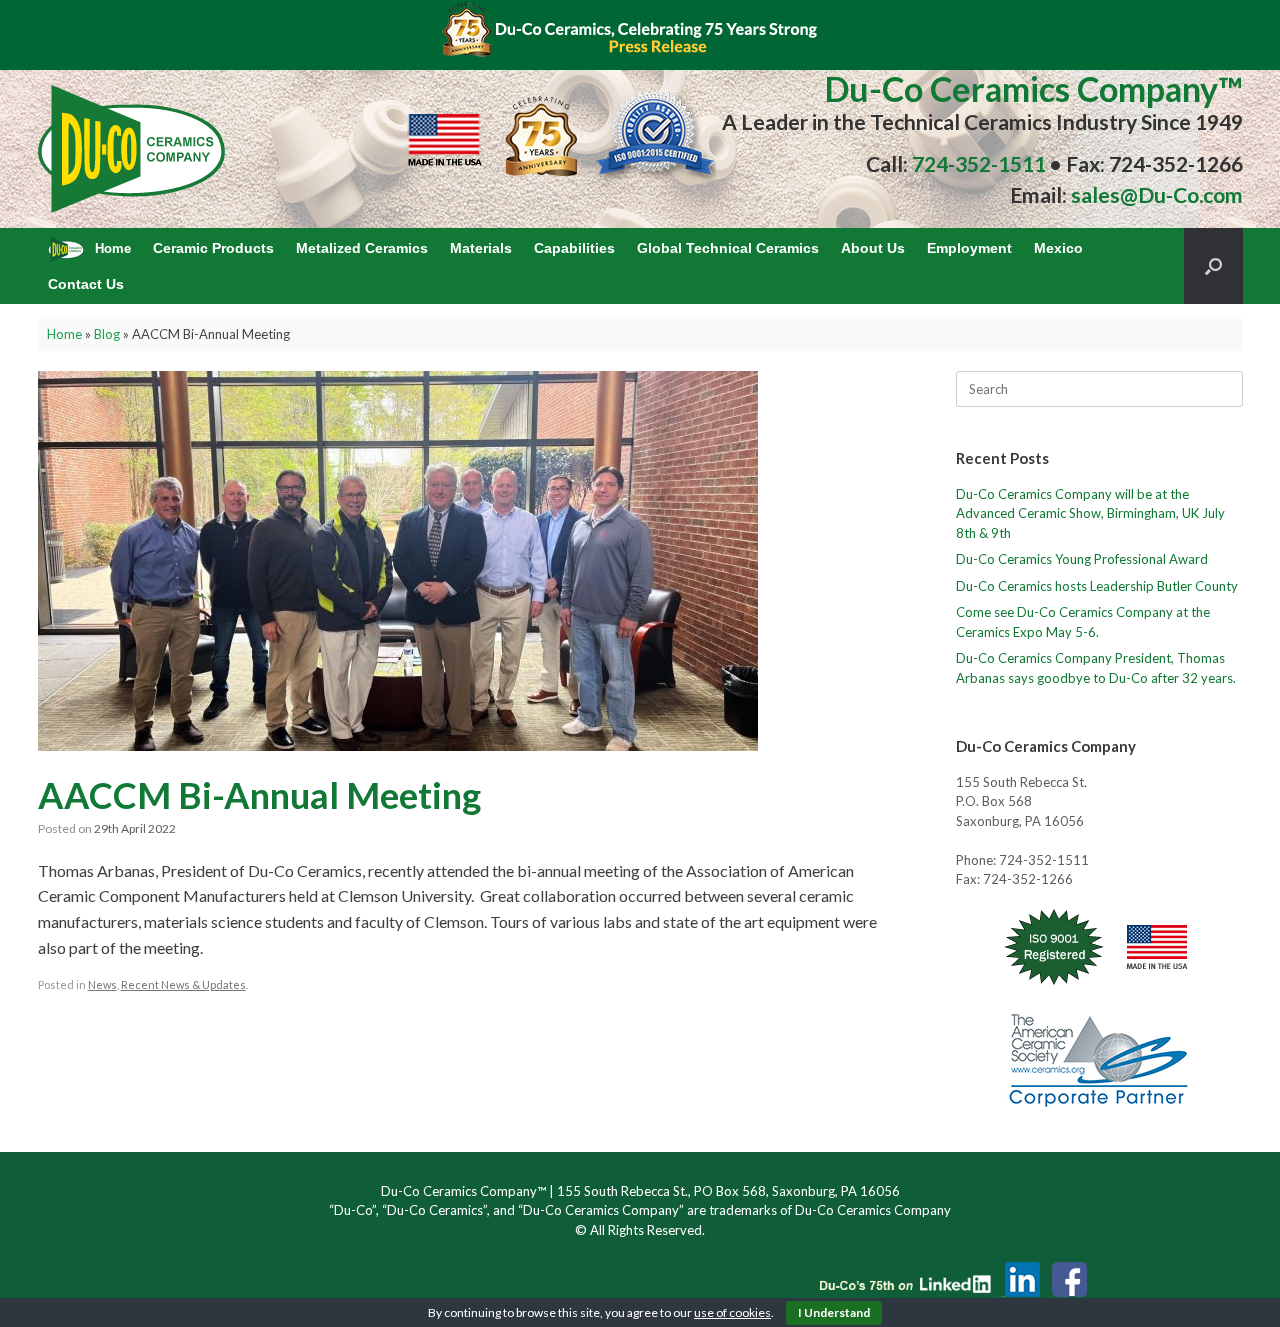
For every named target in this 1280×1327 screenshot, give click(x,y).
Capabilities (574, 248)
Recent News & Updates (183, 984)
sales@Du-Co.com (1157, 194)
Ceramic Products (213, 248)
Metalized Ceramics (362, 248)
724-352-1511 (977, 163)
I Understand (834, 1312)
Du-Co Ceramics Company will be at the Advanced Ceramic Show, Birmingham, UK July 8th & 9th (1090, 513)
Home (64, 334)
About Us (873, 248)
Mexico (1058, 248)
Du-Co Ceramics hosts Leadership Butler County (1097, 586)
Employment (969, 248)
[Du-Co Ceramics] (132, 149)
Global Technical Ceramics (728, 248)
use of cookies (732, 1312)
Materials (481, 248)
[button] (1213, 266)
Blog (107, 334)
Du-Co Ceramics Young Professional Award (1082, 559)
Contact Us (86, 284)
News (102, 984)
